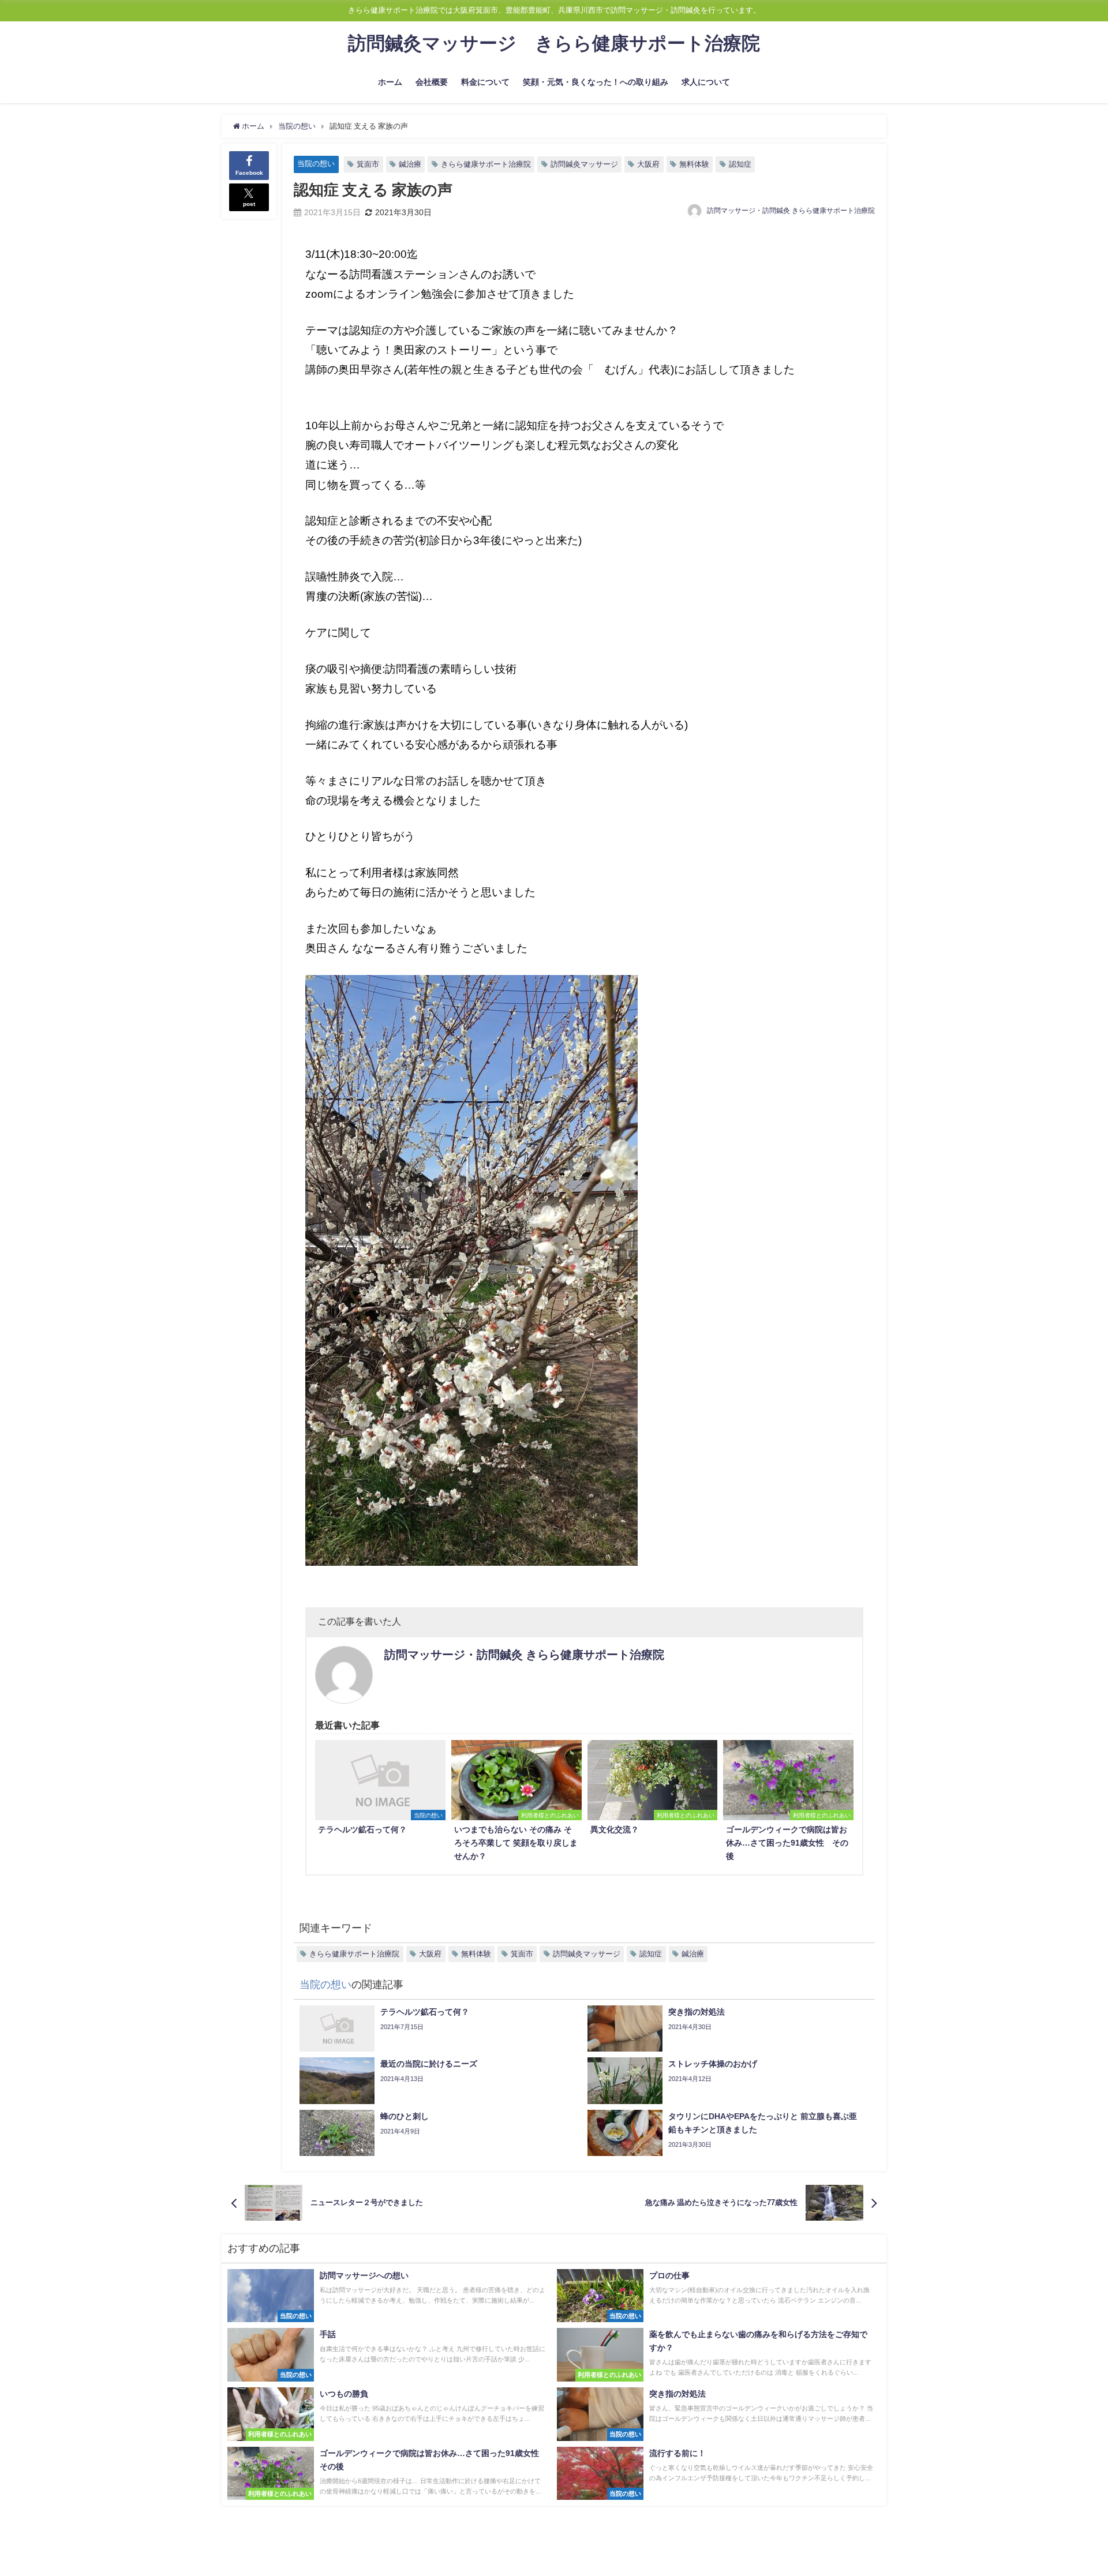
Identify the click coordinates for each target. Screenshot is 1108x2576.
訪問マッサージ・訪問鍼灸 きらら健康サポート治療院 (791, 211)
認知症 (740, 164)
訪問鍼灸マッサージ (584, 164)
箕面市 (368, 164)
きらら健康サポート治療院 (486, 164)
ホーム (390, 82)
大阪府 (648, 164)
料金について (485, 82)
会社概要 (432, 82)
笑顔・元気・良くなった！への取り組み (596, 82)
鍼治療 (410, 164)
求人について (706, 82)
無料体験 (694, 164)
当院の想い (316, 164)
